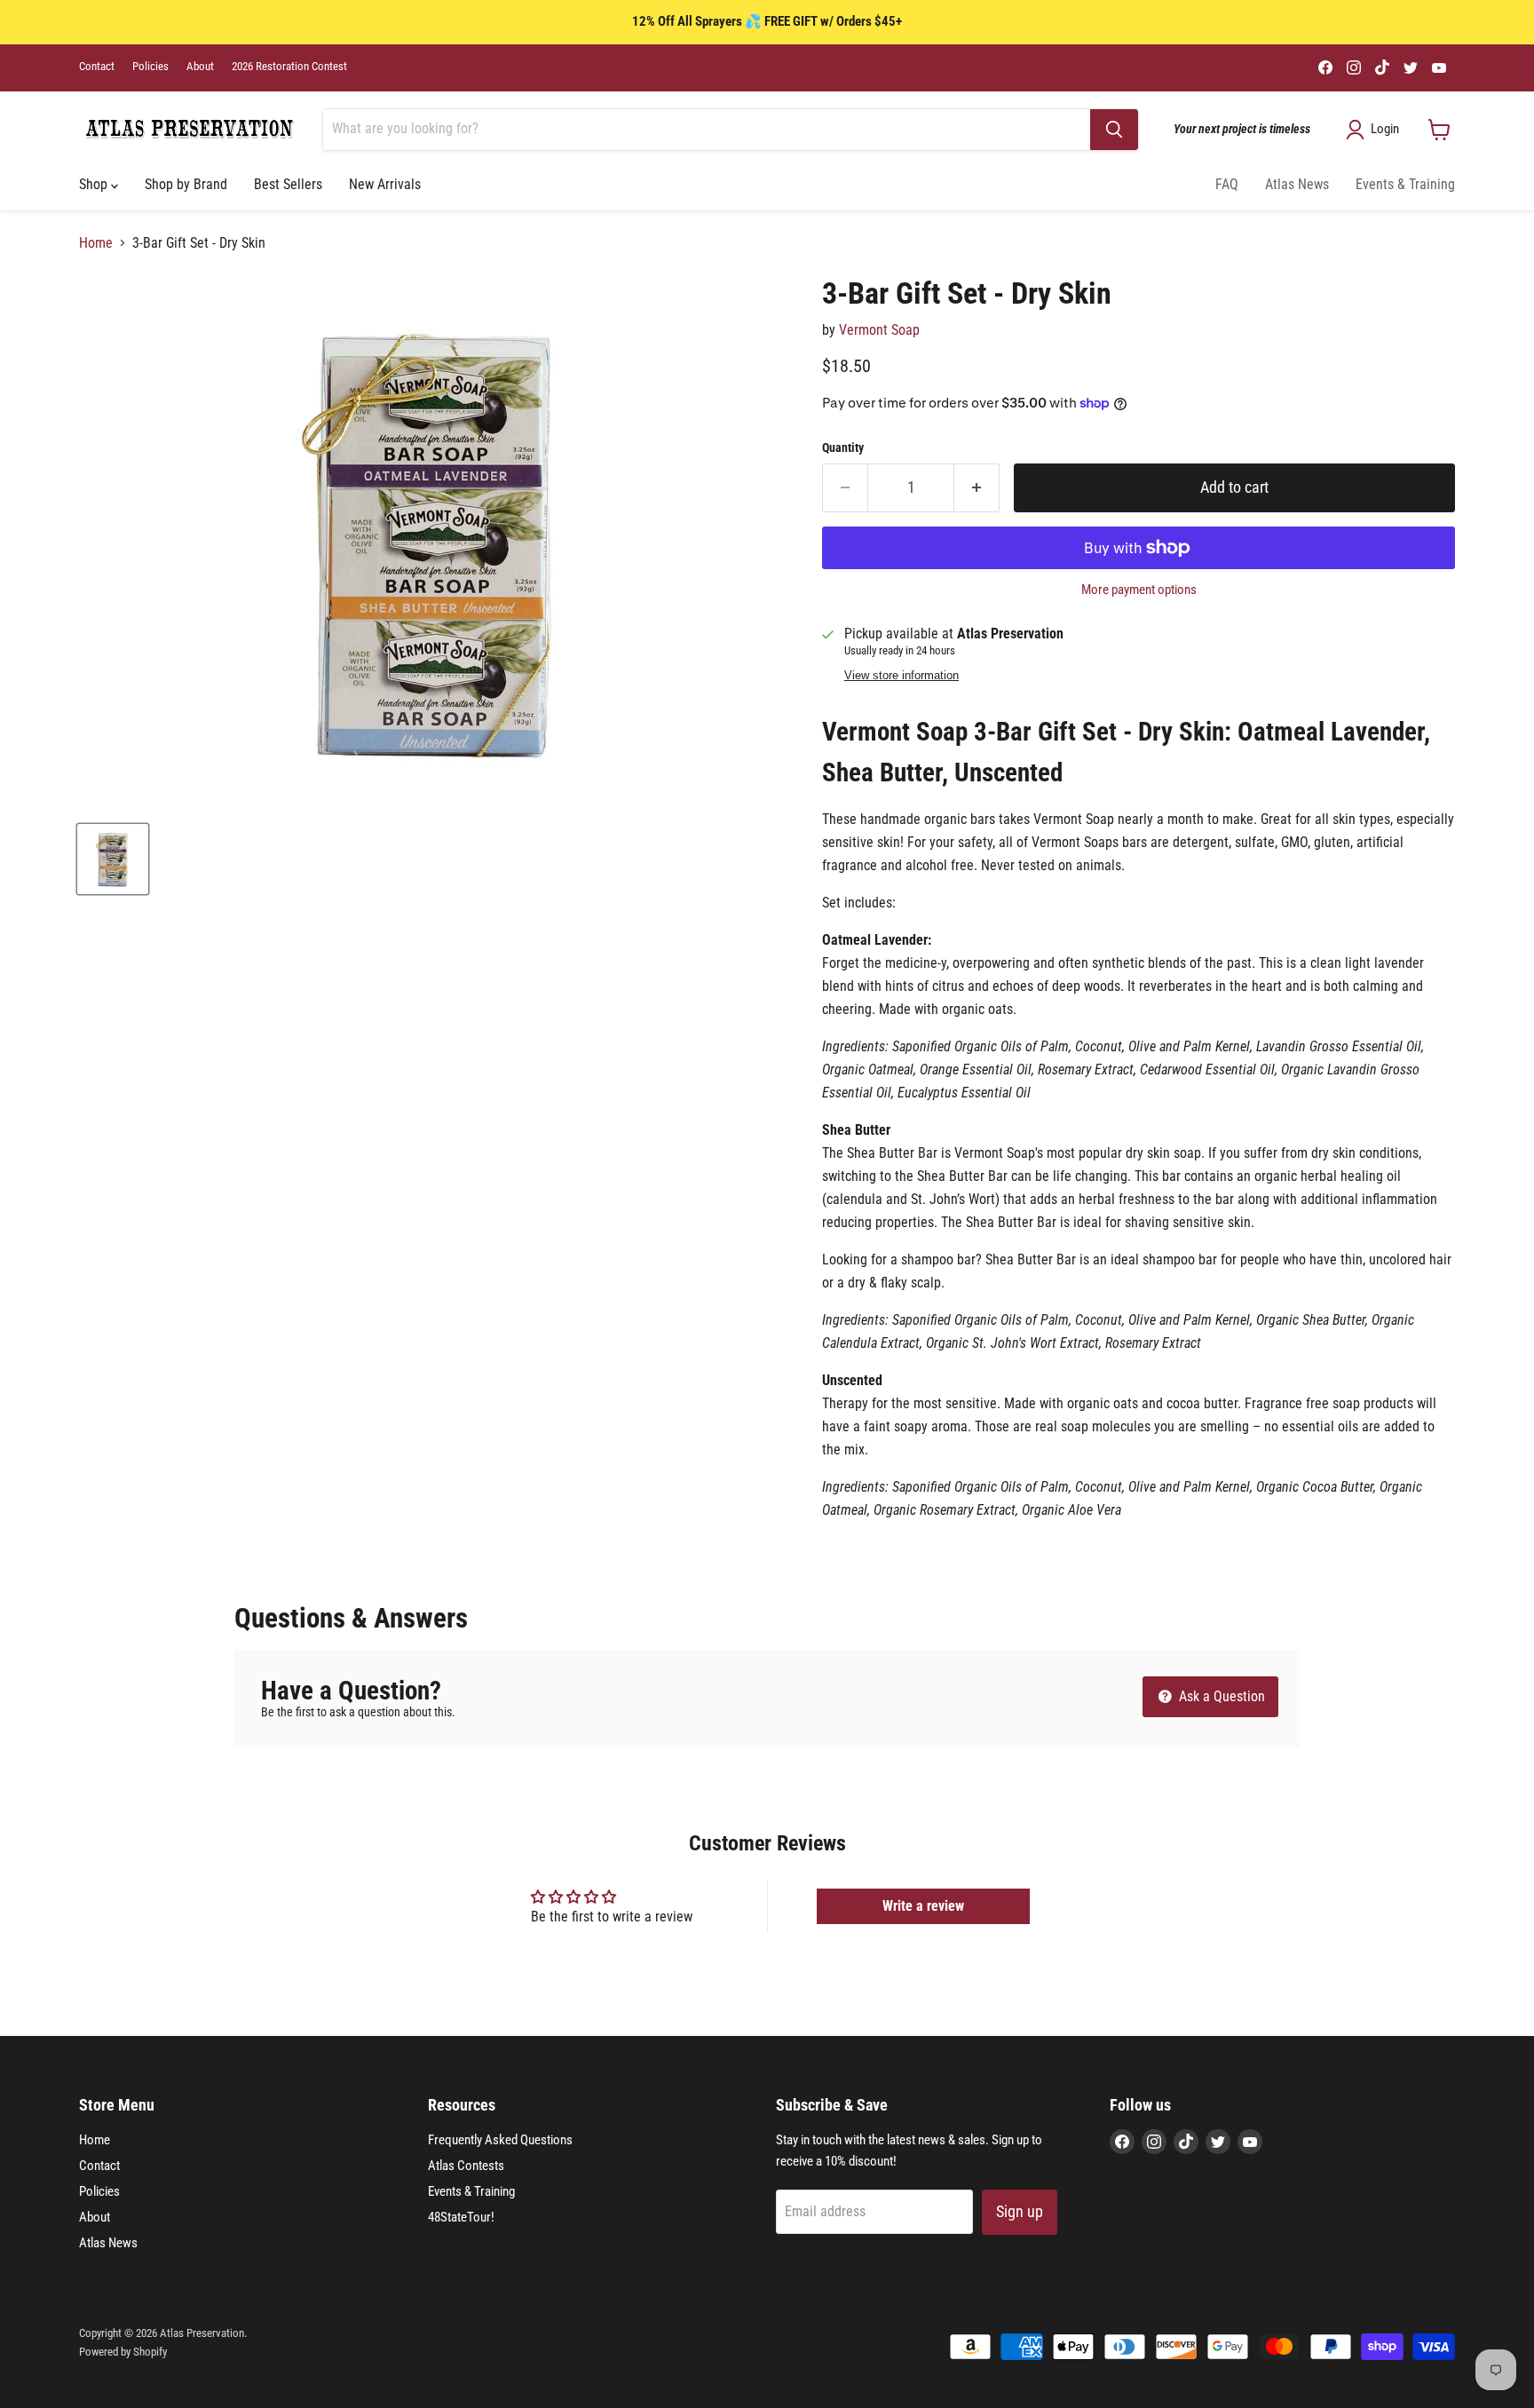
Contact (97, 67)
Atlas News (1297, 184)
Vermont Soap (879, 330)
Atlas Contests (466, 2166)
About (200, 67)
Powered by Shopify (123, 2352)
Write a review (923, 1906)
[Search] (1114, 130)
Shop (95, 184)
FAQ (1227, 184)
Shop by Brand (186, 184)
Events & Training (1405, 184)
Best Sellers (288, 184)
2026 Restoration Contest (289, 67)
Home (96, 243)
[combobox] (707, 130)
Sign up (1020, 2211)
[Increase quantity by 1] (977, 488)
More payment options (1139, 590)
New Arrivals (385, 184)
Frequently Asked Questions (500, 2140)
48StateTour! (461, 2217)
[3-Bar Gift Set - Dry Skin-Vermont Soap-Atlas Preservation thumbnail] (113, 859)
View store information (901, 676)
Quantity (843, 448)
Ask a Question (1220, 1696)
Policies (150, 67)
